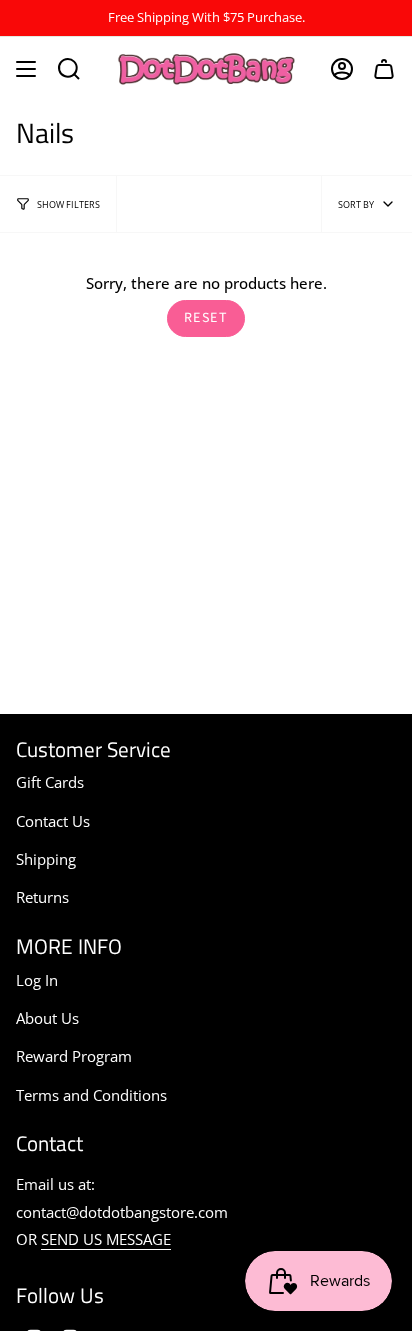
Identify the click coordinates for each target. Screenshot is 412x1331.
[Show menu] (26, 69)
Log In (37, 980)
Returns (42, 897)
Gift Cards (50, 782)
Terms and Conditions (91, 1095)
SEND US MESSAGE (106, 1239)
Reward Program (74, 1056)
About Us (47, 1018)
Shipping (46, 859)
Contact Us (53, 821)
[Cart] (384, 69)
